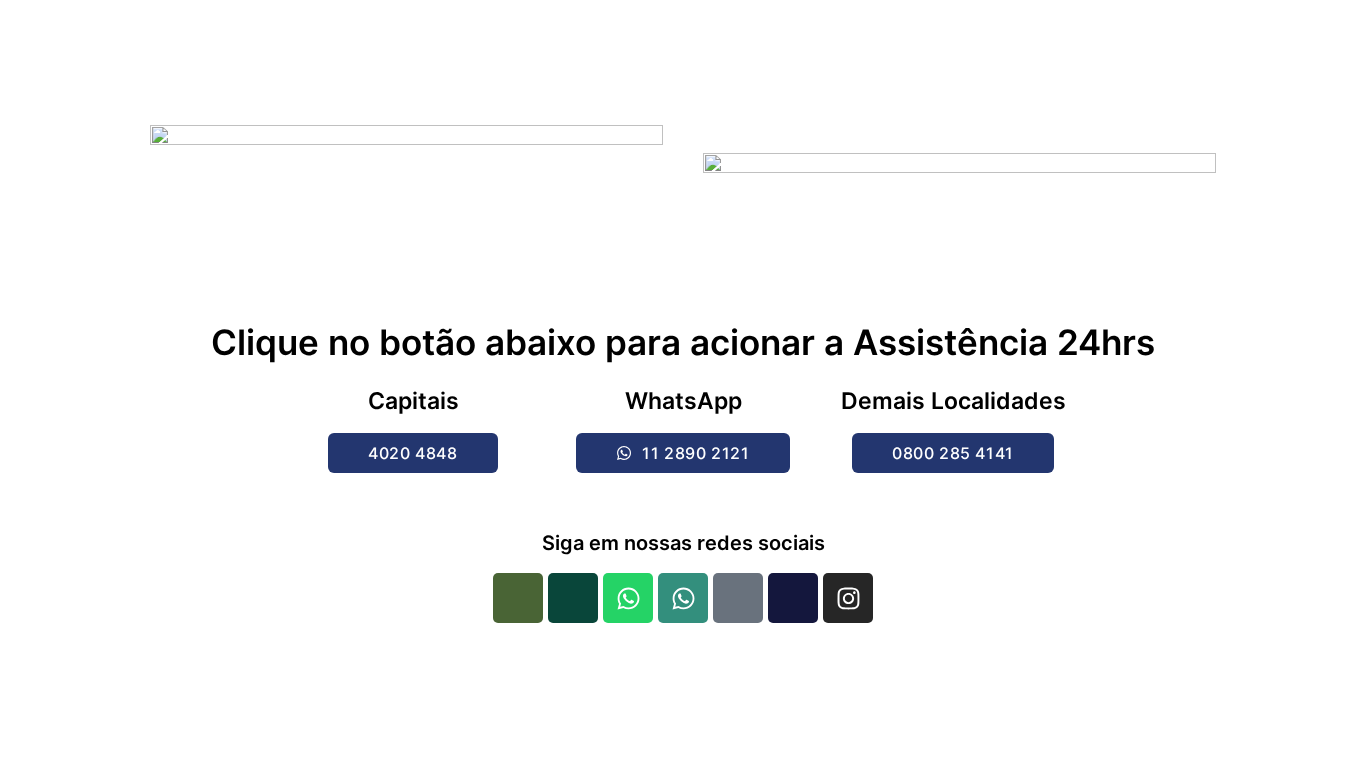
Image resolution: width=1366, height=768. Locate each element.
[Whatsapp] (628, 598)
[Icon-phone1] (518, 598)
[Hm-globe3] (793, 598)
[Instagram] (848, 598)
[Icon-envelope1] (738, 598)
